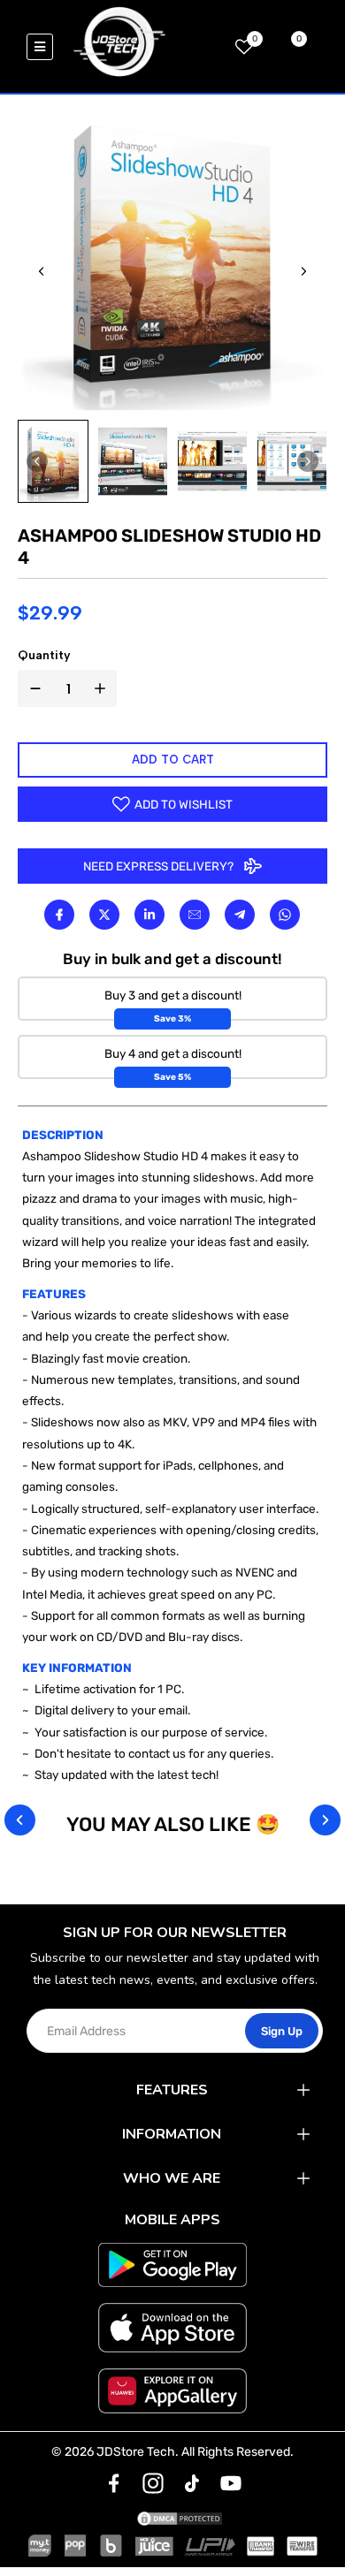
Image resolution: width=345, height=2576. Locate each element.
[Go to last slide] (42, 271)
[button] (53, 461)
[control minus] (32, 688)
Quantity (44, 655)
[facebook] (59, 915)
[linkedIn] (149, 915)
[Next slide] (303, 271)
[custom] (114, 2483)
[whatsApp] (285, 915)
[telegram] (240, 915)
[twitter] (104, 915)
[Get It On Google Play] (172, 2265)
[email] (195, 915)
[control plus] (103, 688)
